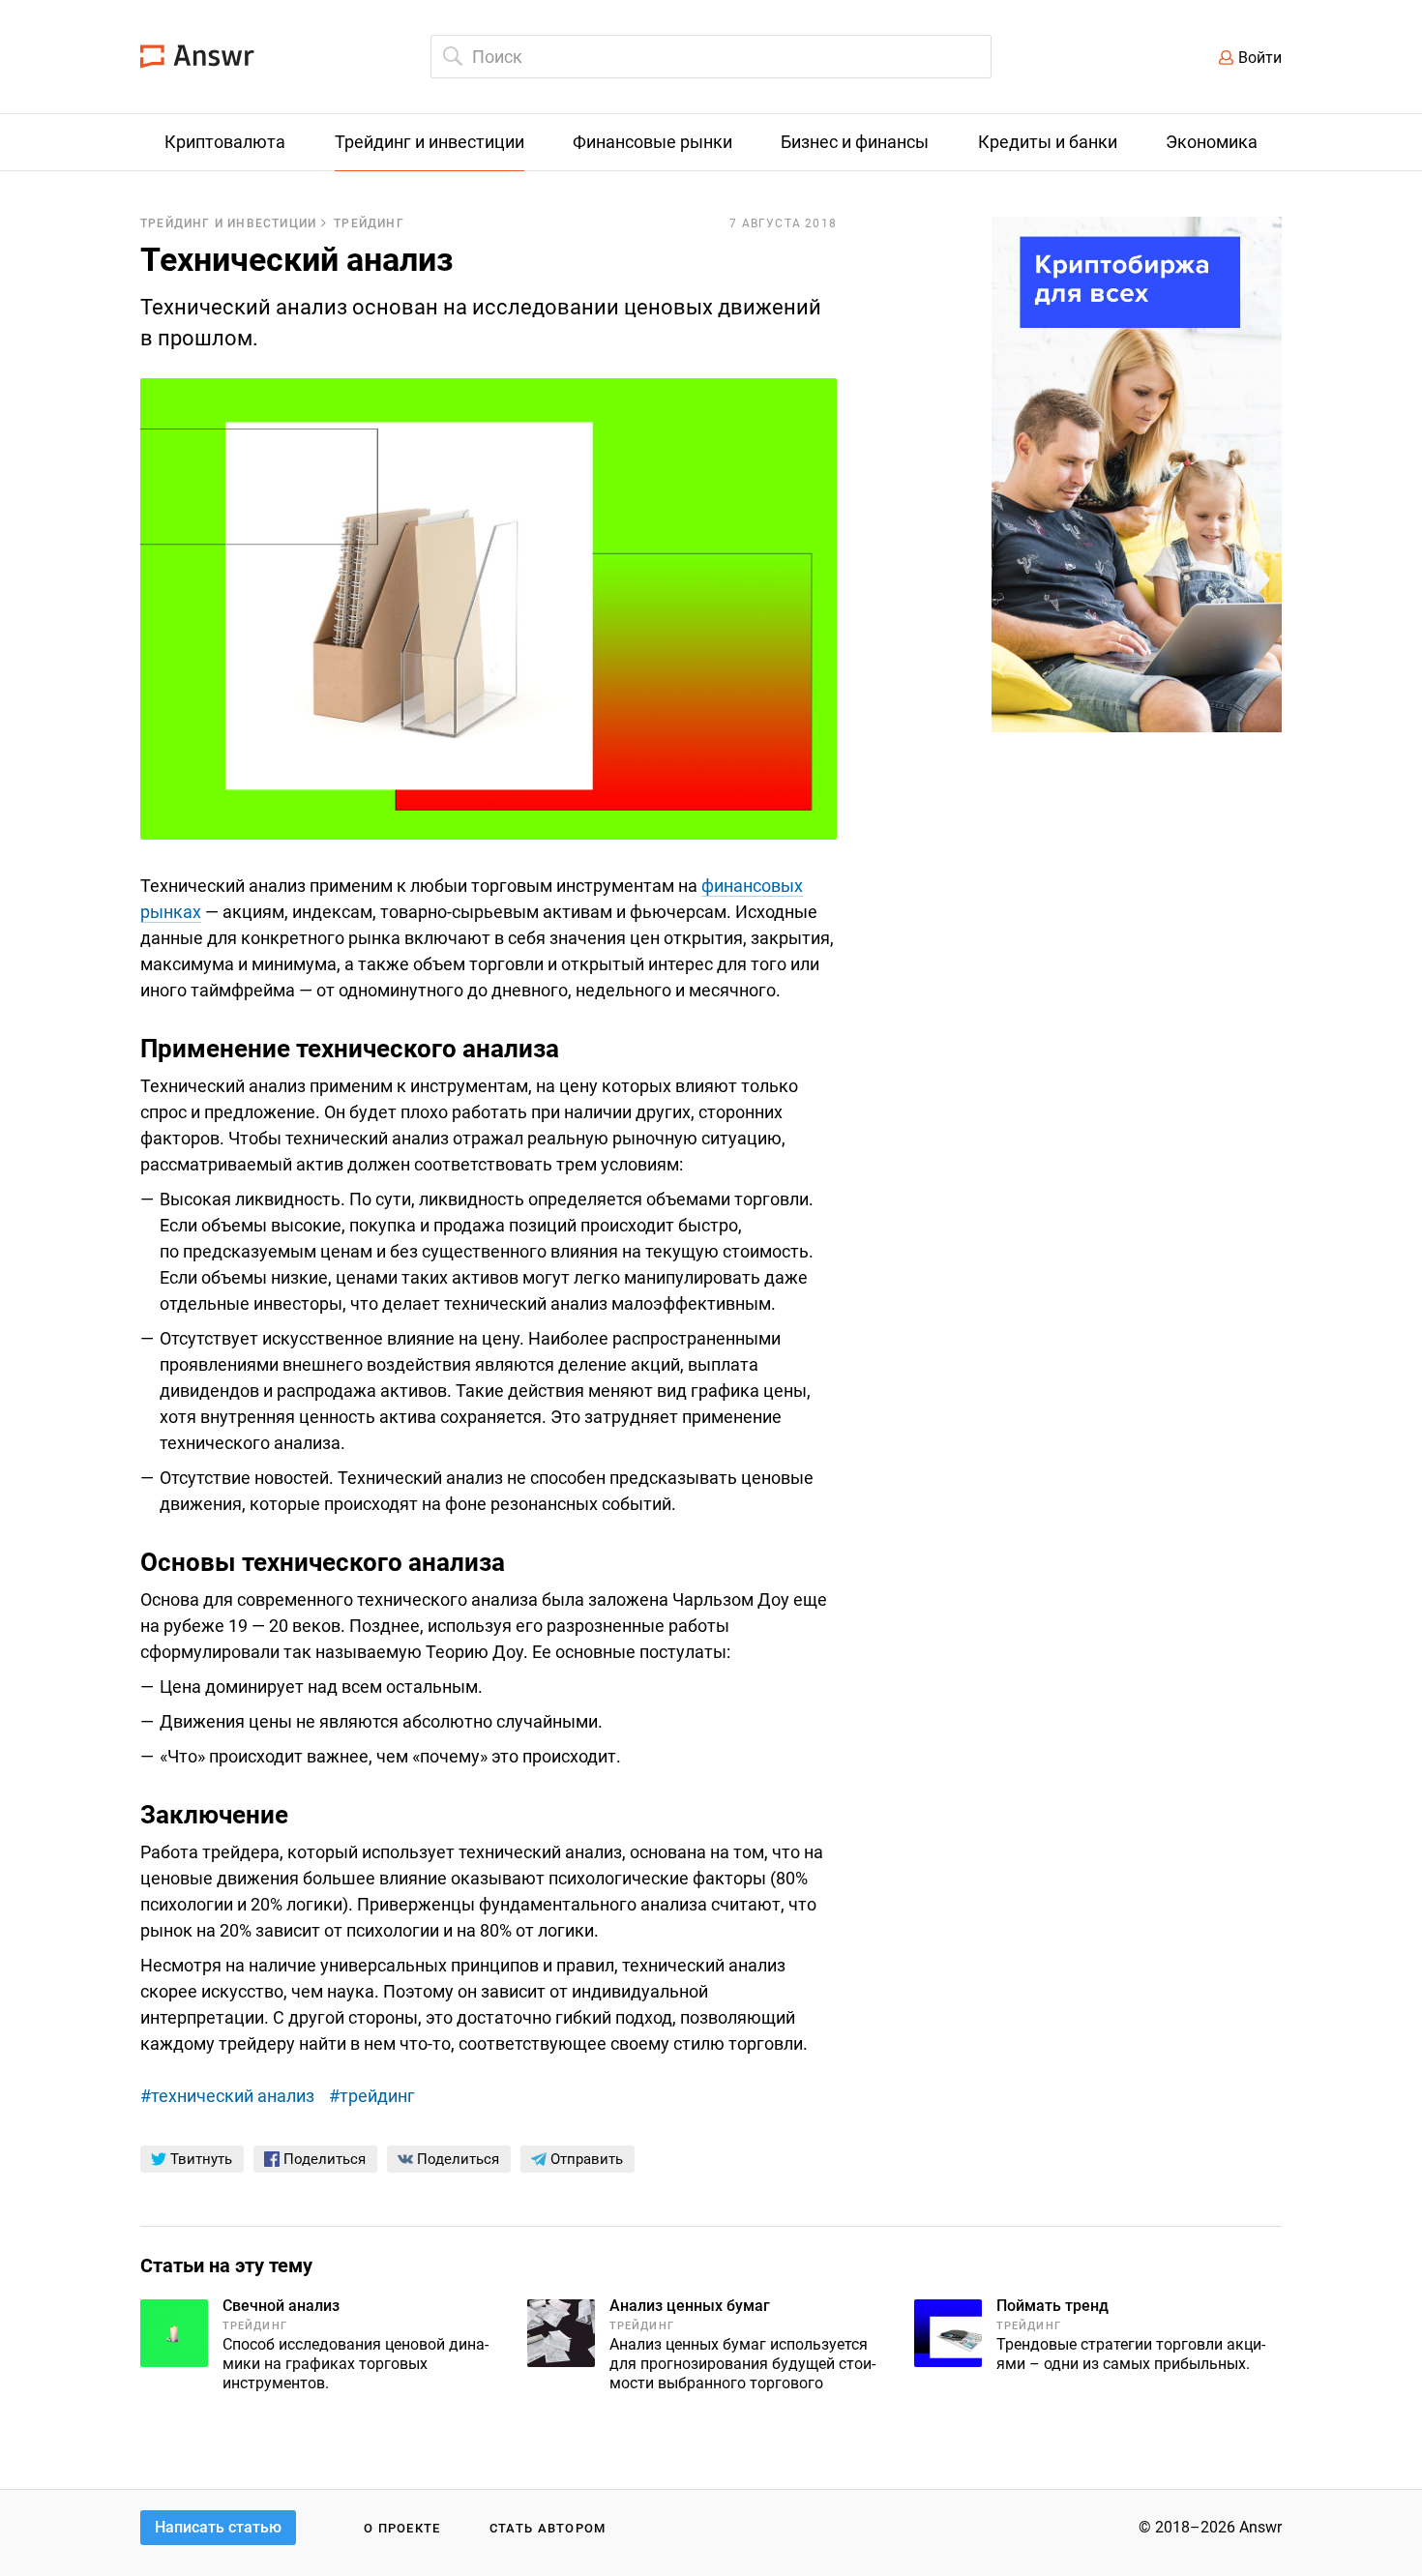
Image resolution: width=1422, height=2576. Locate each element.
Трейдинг (369, 223)
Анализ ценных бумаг (690, 2306)
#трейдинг (372, 2096)
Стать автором (548, 2528)
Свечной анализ (281, 2306)
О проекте (402, 2528)
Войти (1260, 58)
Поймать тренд (1052, 2306)
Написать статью (218, 2527)
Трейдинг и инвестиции (228, 223)
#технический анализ (227, 2096)
